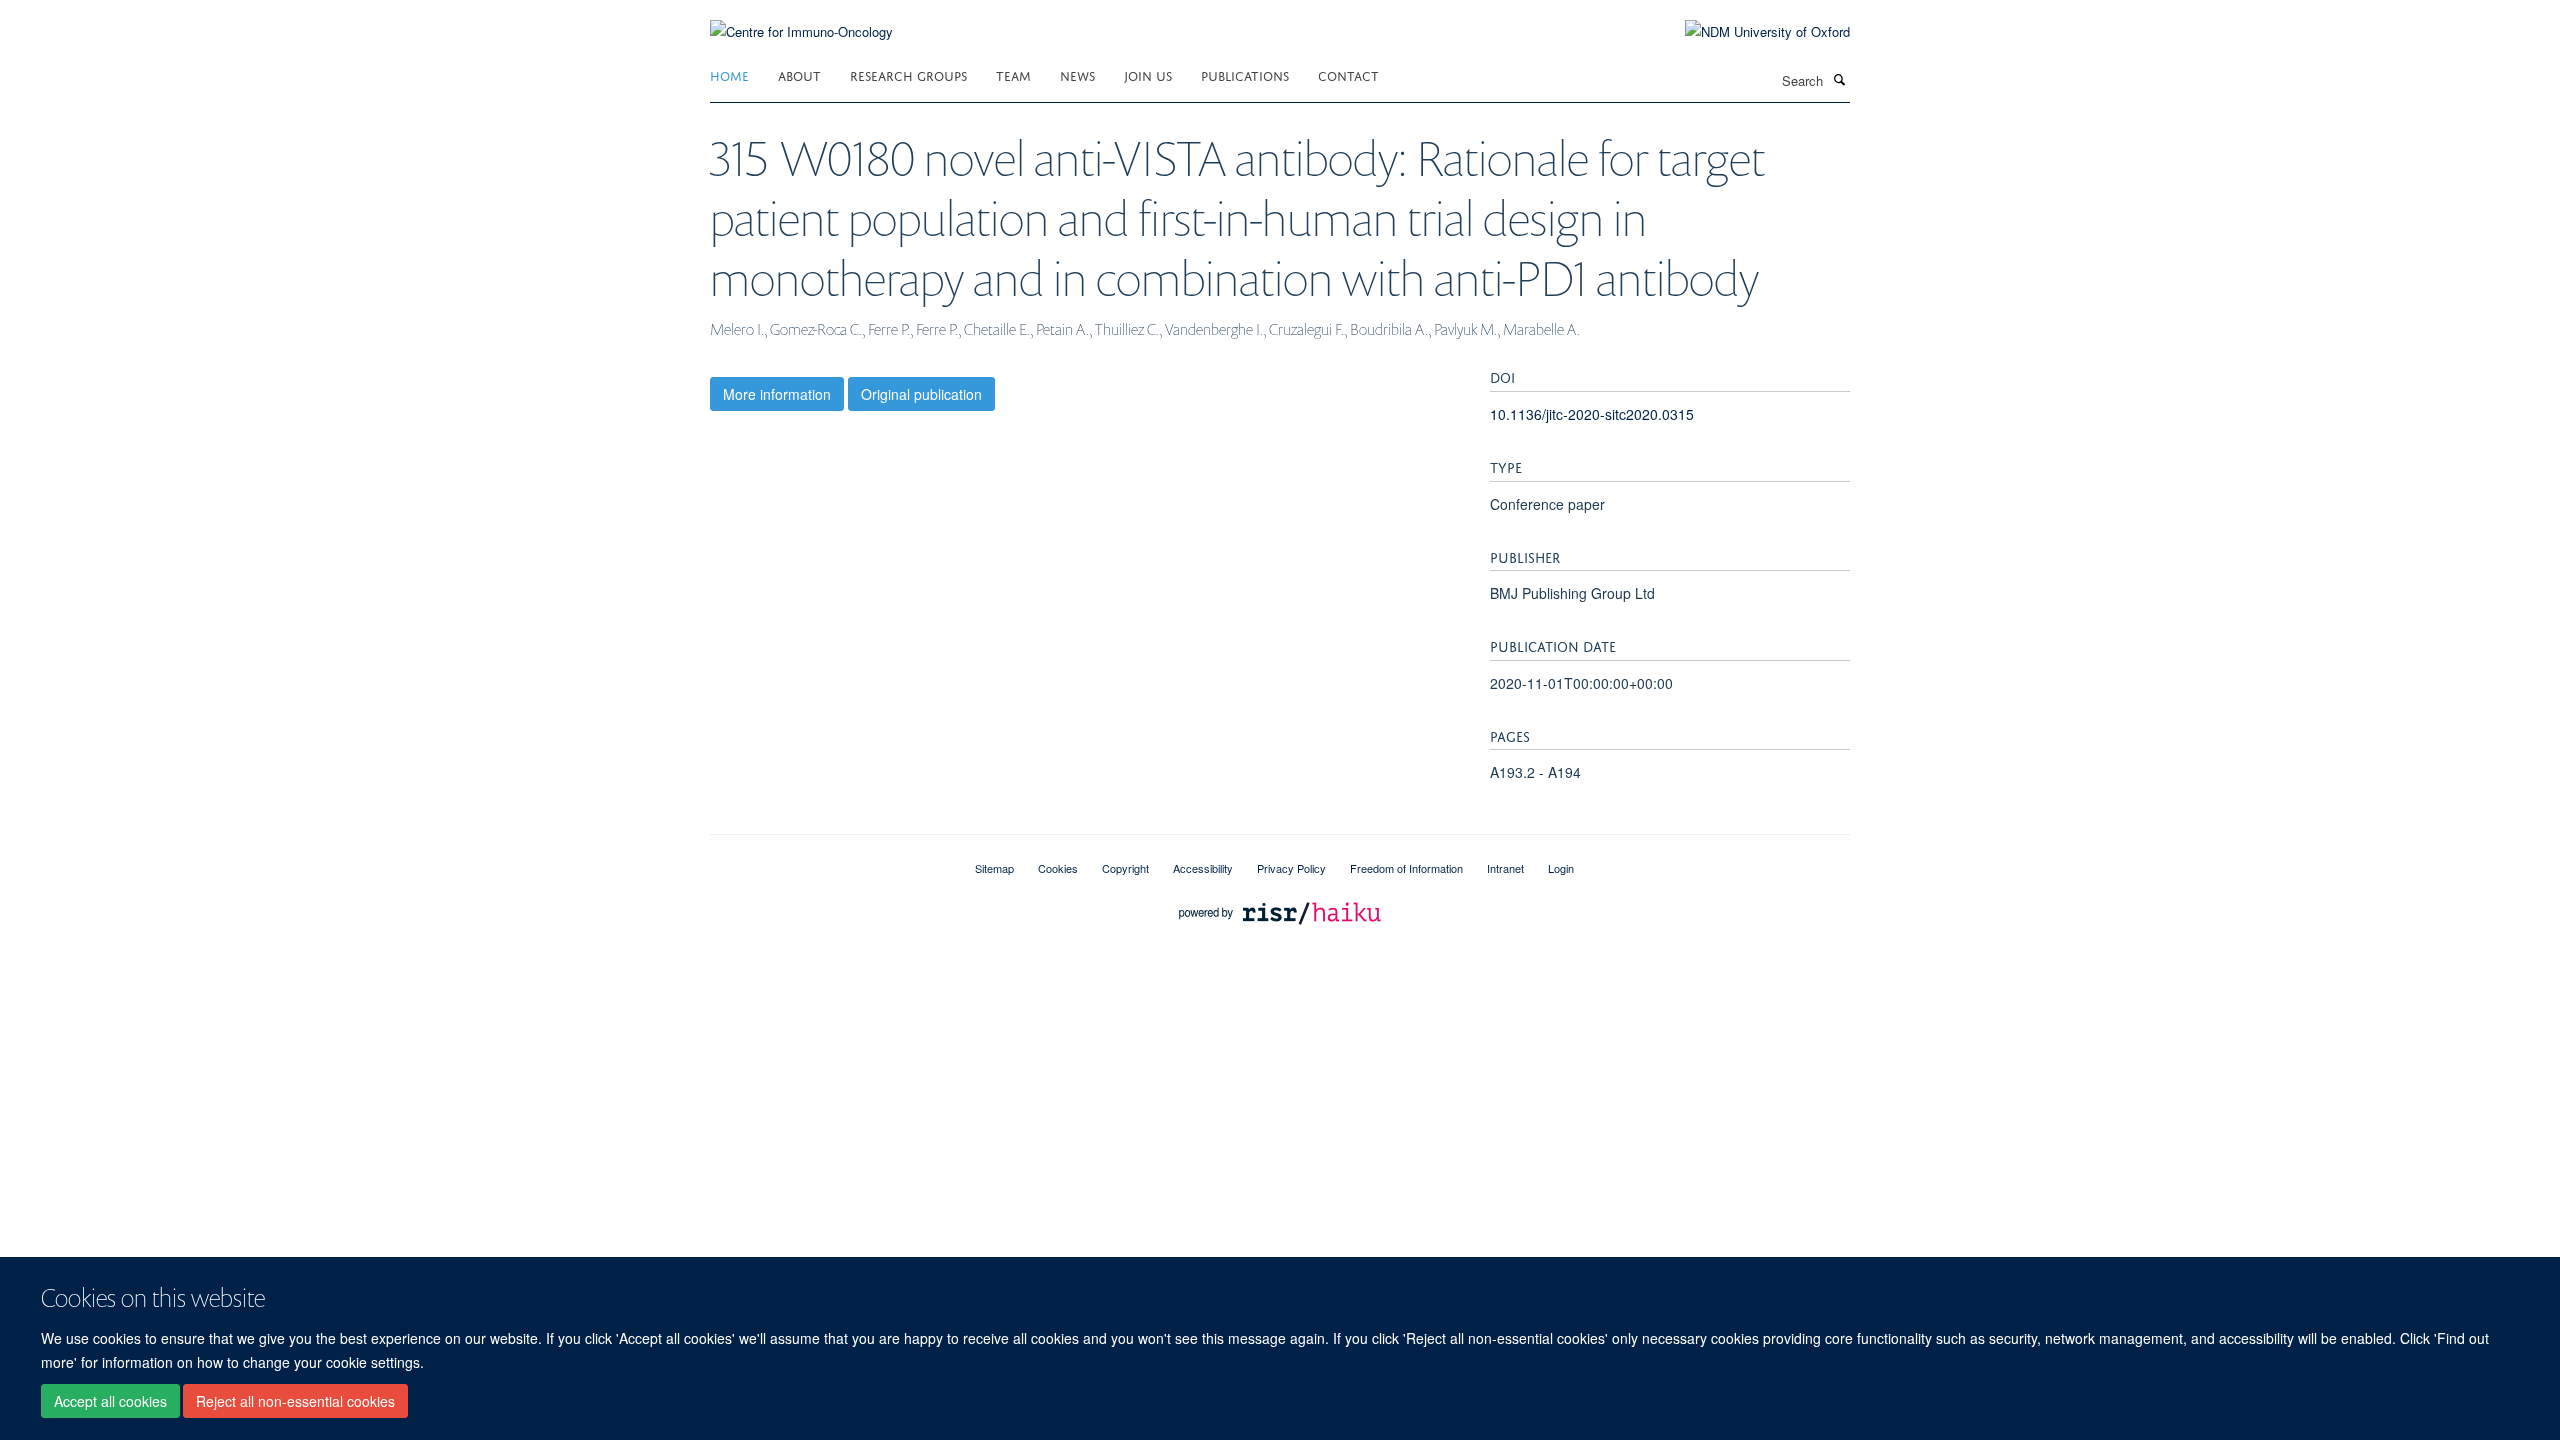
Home (729, 74)
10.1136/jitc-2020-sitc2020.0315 (1592, 414)
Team (1013, 74)
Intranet (1505, 868)
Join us (1148, 74)
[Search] (1839, 79)
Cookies (1058, 868)
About (799, 74)
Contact (1348, 74)
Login (1561, 868)
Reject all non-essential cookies (295, 1401)
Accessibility (1203, 868)
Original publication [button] (921, 394)
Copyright (1125, 868)
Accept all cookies (110, 1401)
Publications (1245, 74)
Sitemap (994, 868)
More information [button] (777, 394)
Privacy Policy (1291, 868)
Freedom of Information (1406, 868)
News (1077, 74)
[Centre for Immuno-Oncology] (801, 19)
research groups (908, 74)
